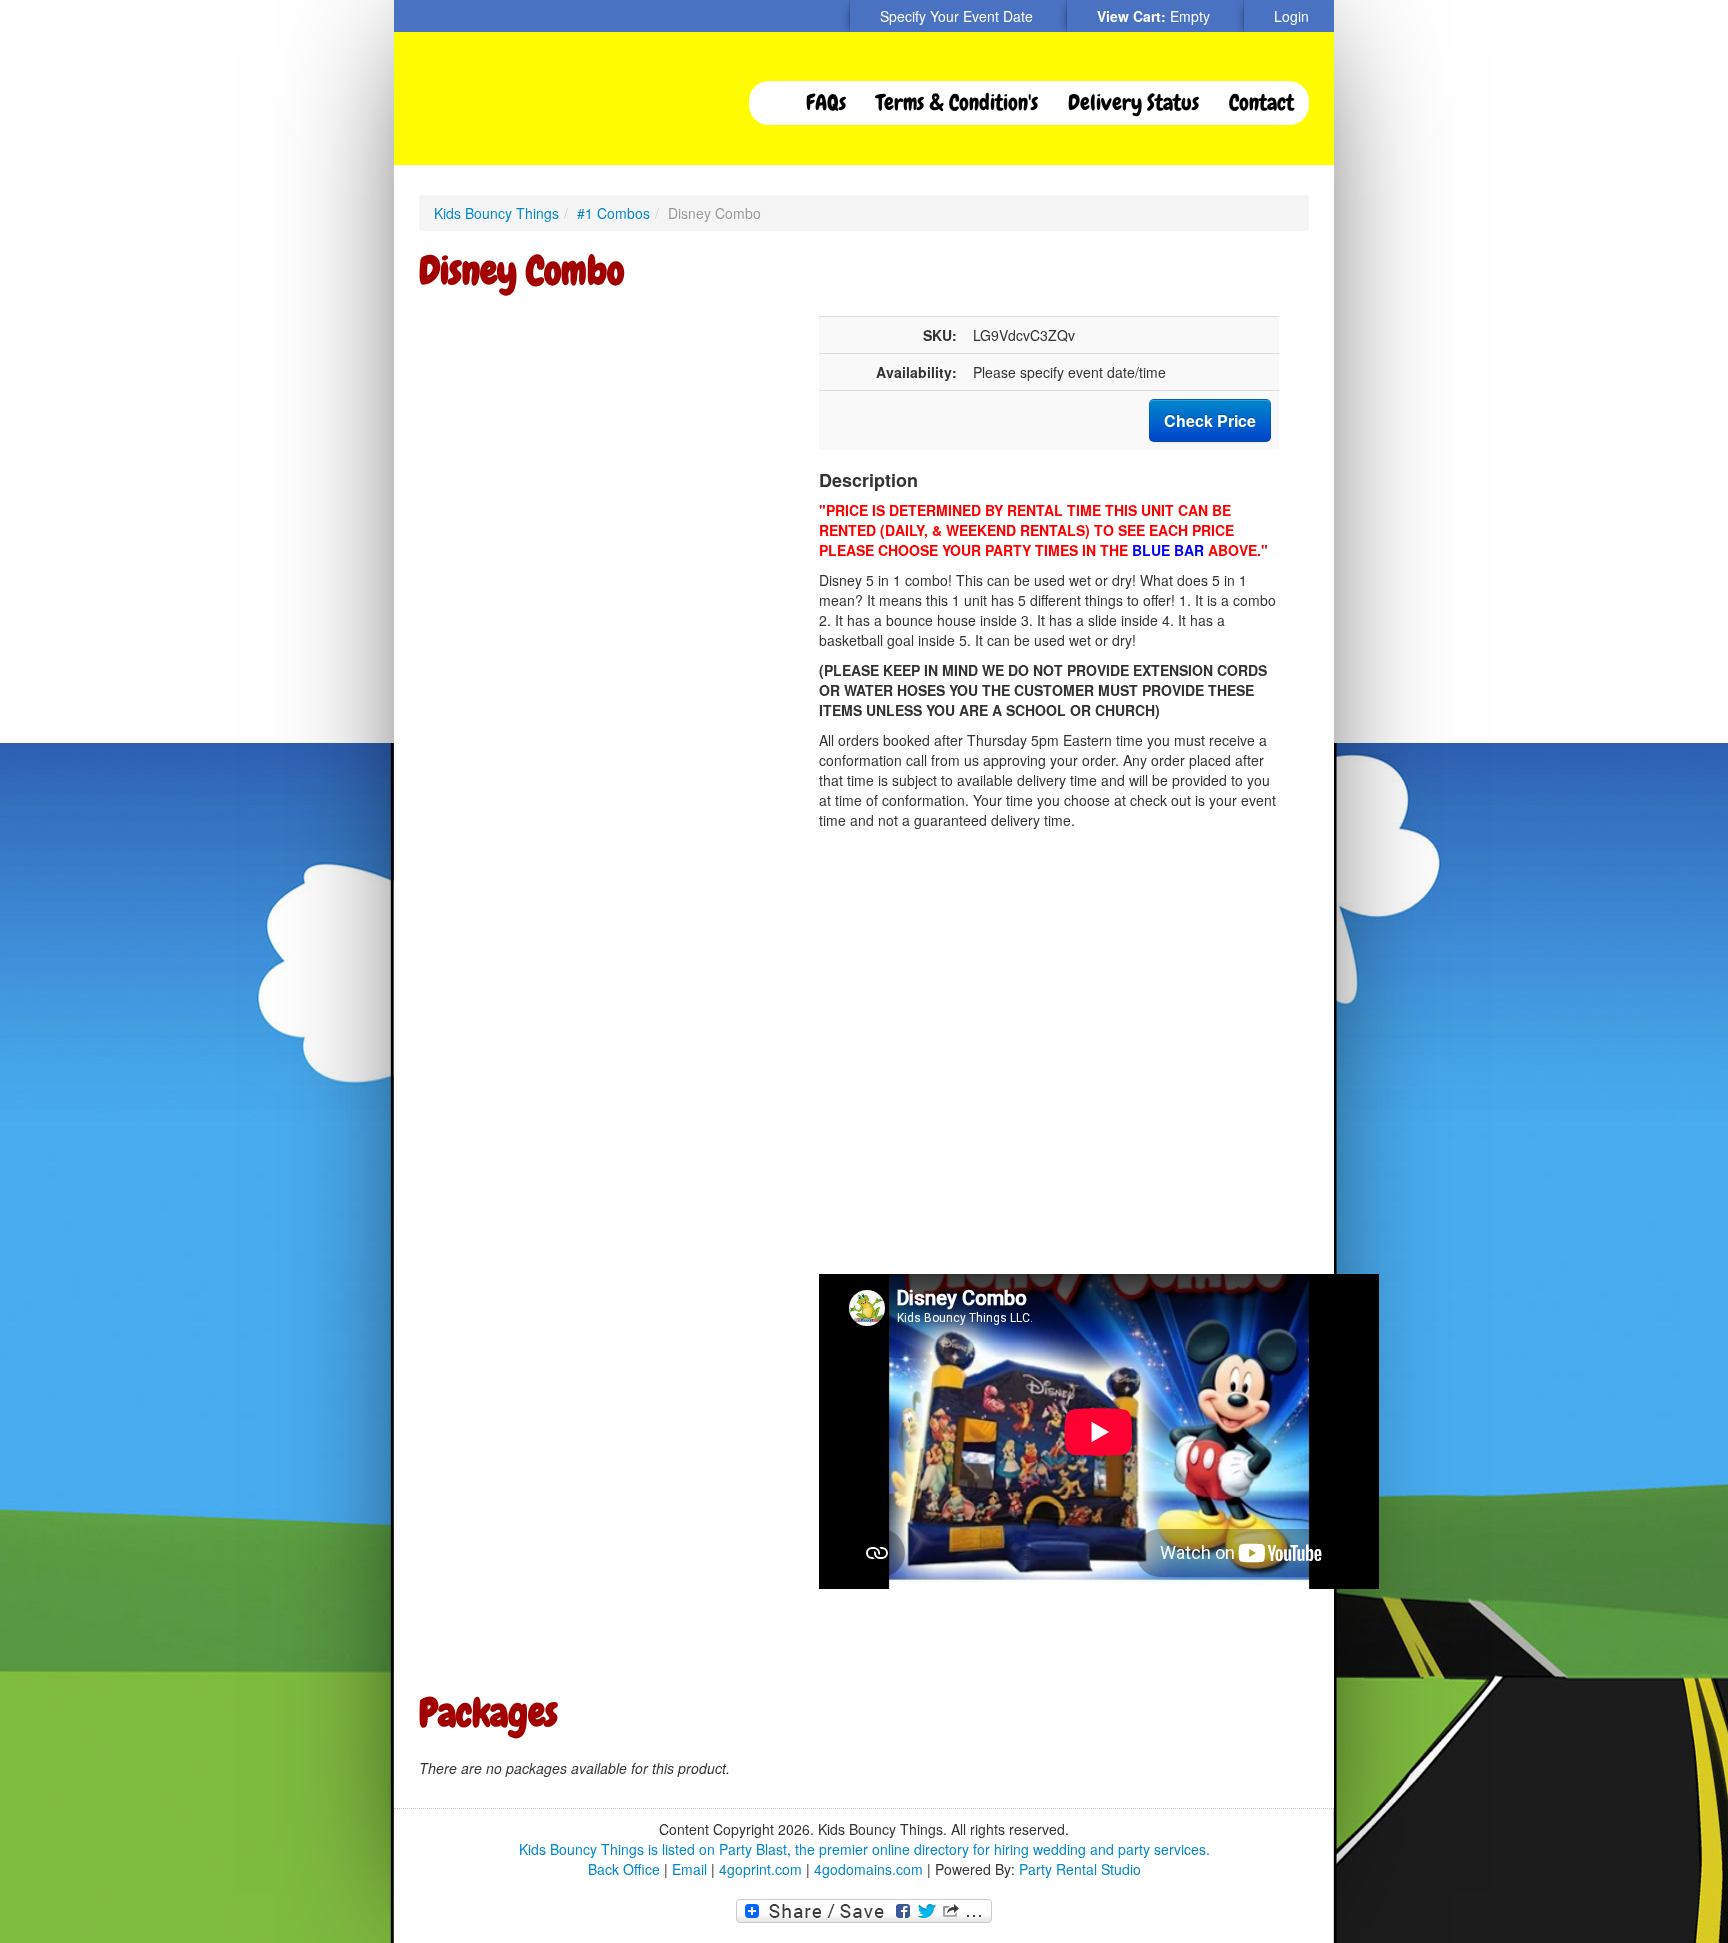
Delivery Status (1133, 102)
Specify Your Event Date (956, 16)
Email (689, 1869)
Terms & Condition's (957, 102)
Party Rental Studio (1080, 1869)
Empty (1190, 16)
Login (1291, 16)
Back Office (624, 1869)
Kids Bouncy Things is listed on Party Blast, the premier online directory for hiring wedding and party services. (864, 1849)
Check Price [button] (1210, 420)
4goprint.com (760, 1869)
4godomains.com (868, 1869)
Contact (1261, 102)
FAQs (826, 102)
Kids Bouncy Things (496, 213)
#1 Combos (613, 213)
